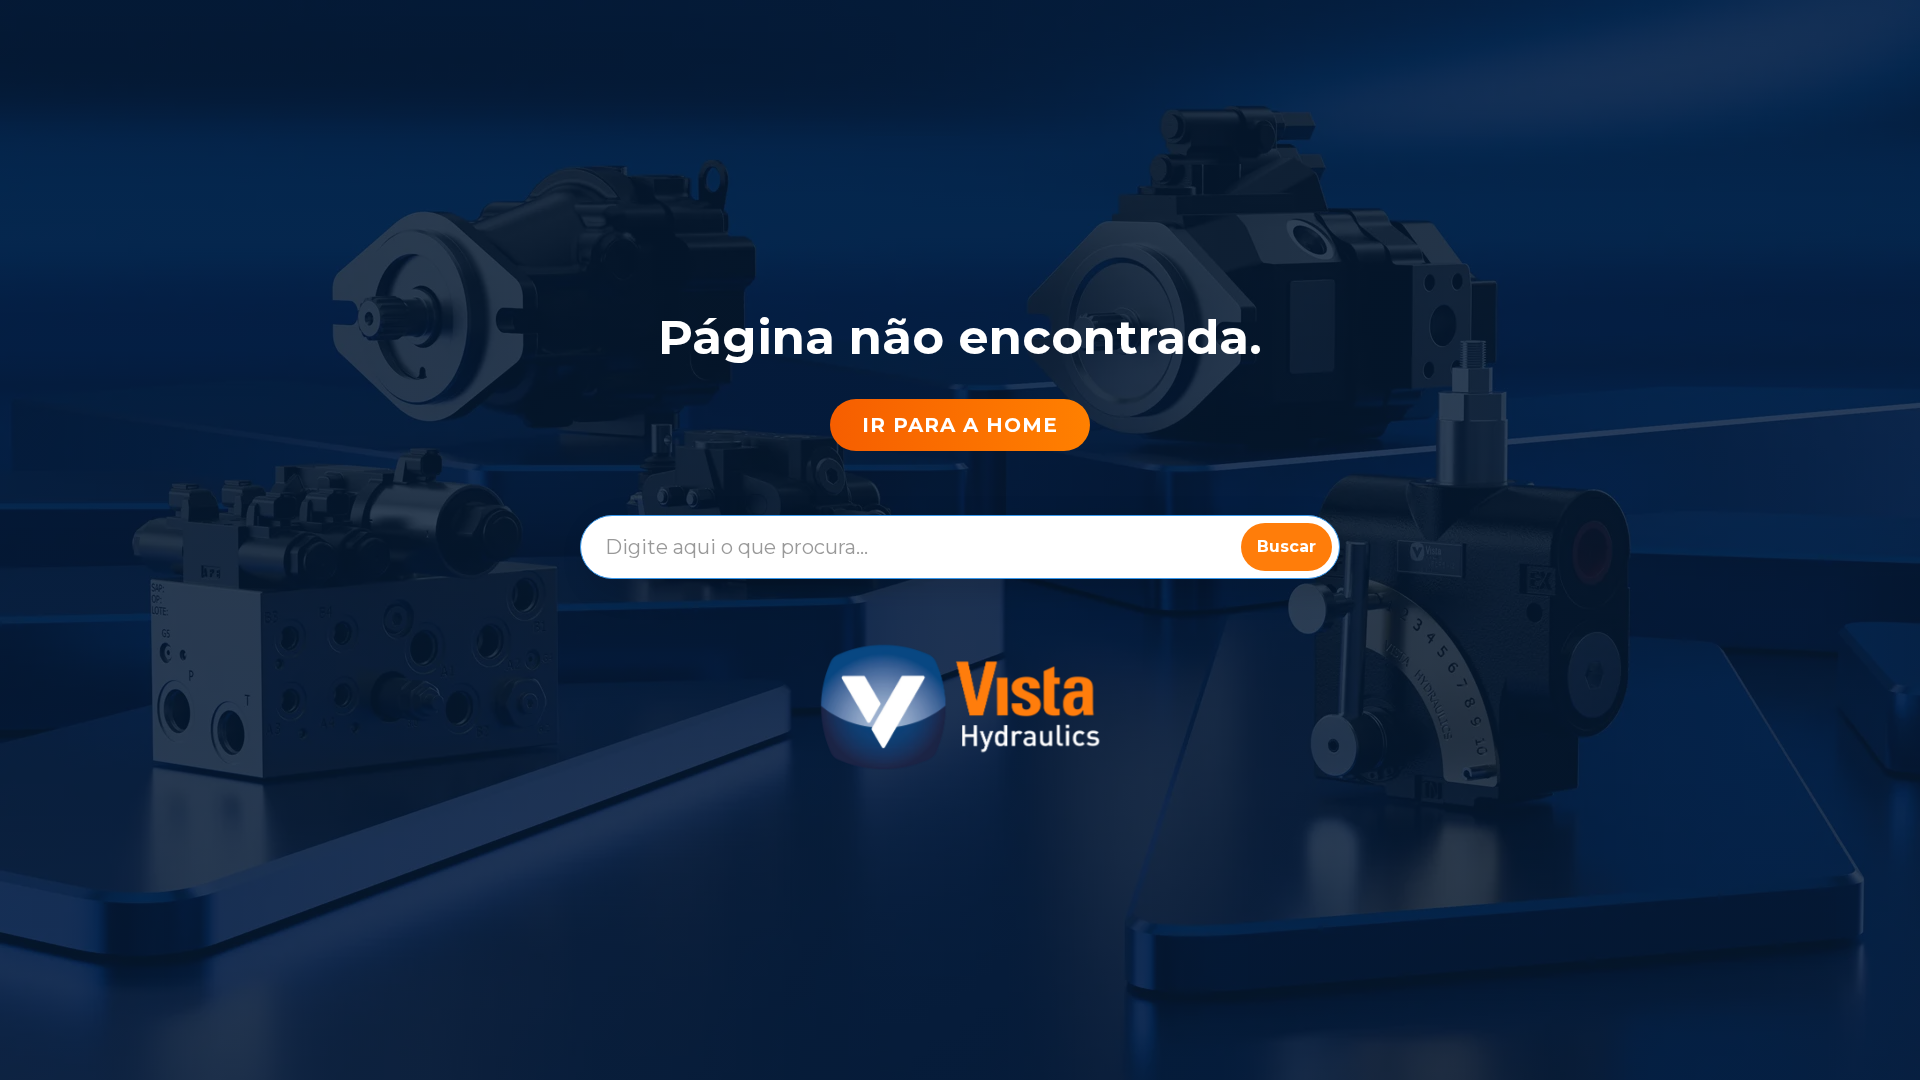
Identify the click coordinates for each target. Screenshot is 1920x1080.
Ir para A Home (960, 425)
